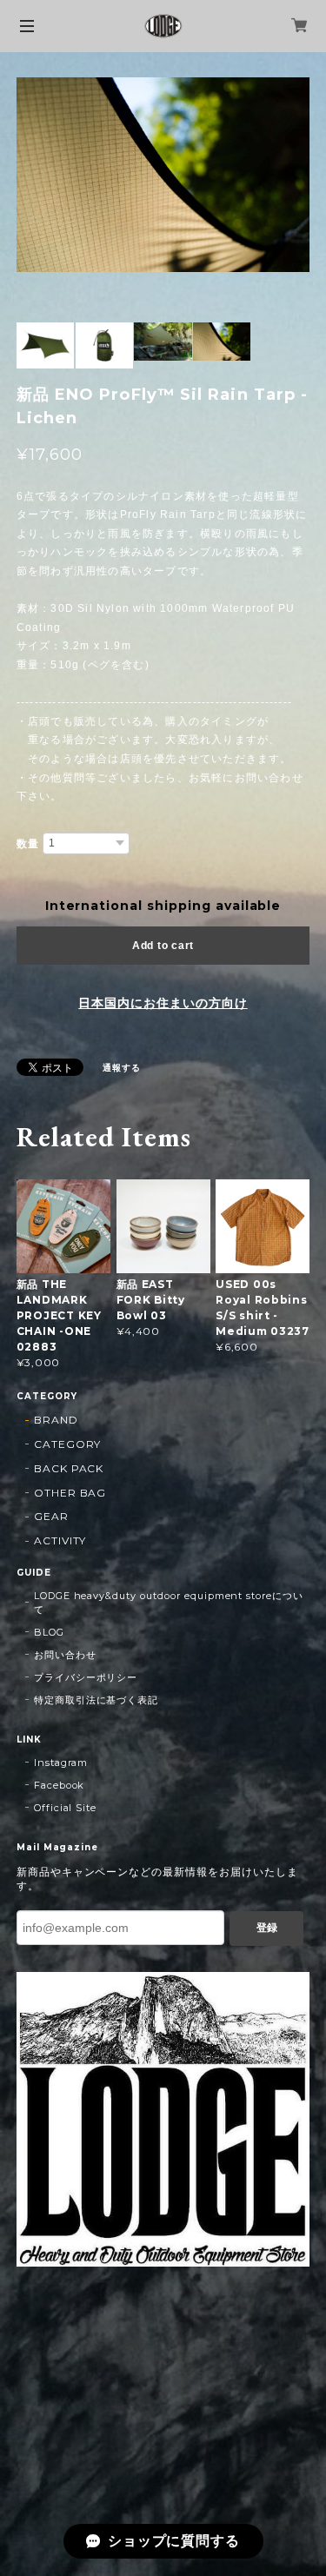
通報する (122, 1068)
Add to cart (163, 946)
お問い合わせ (65, 1655)
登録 (267, 1928)
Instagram (61, 1763)
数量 (28, 844)
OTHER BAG (70, 1493)
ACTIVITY (60, 1540)
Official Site (65, 1808)
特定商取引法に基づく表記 (96, 1700)
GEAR (51, 1516)
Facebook (60, 1785)
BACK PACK (69, 1468)
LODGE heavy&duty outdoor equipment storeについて (169, 1603)
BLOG (49, 1632)
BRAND (56, 1420)
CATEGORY (68, 1444)
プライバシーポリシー (86, 1677)
